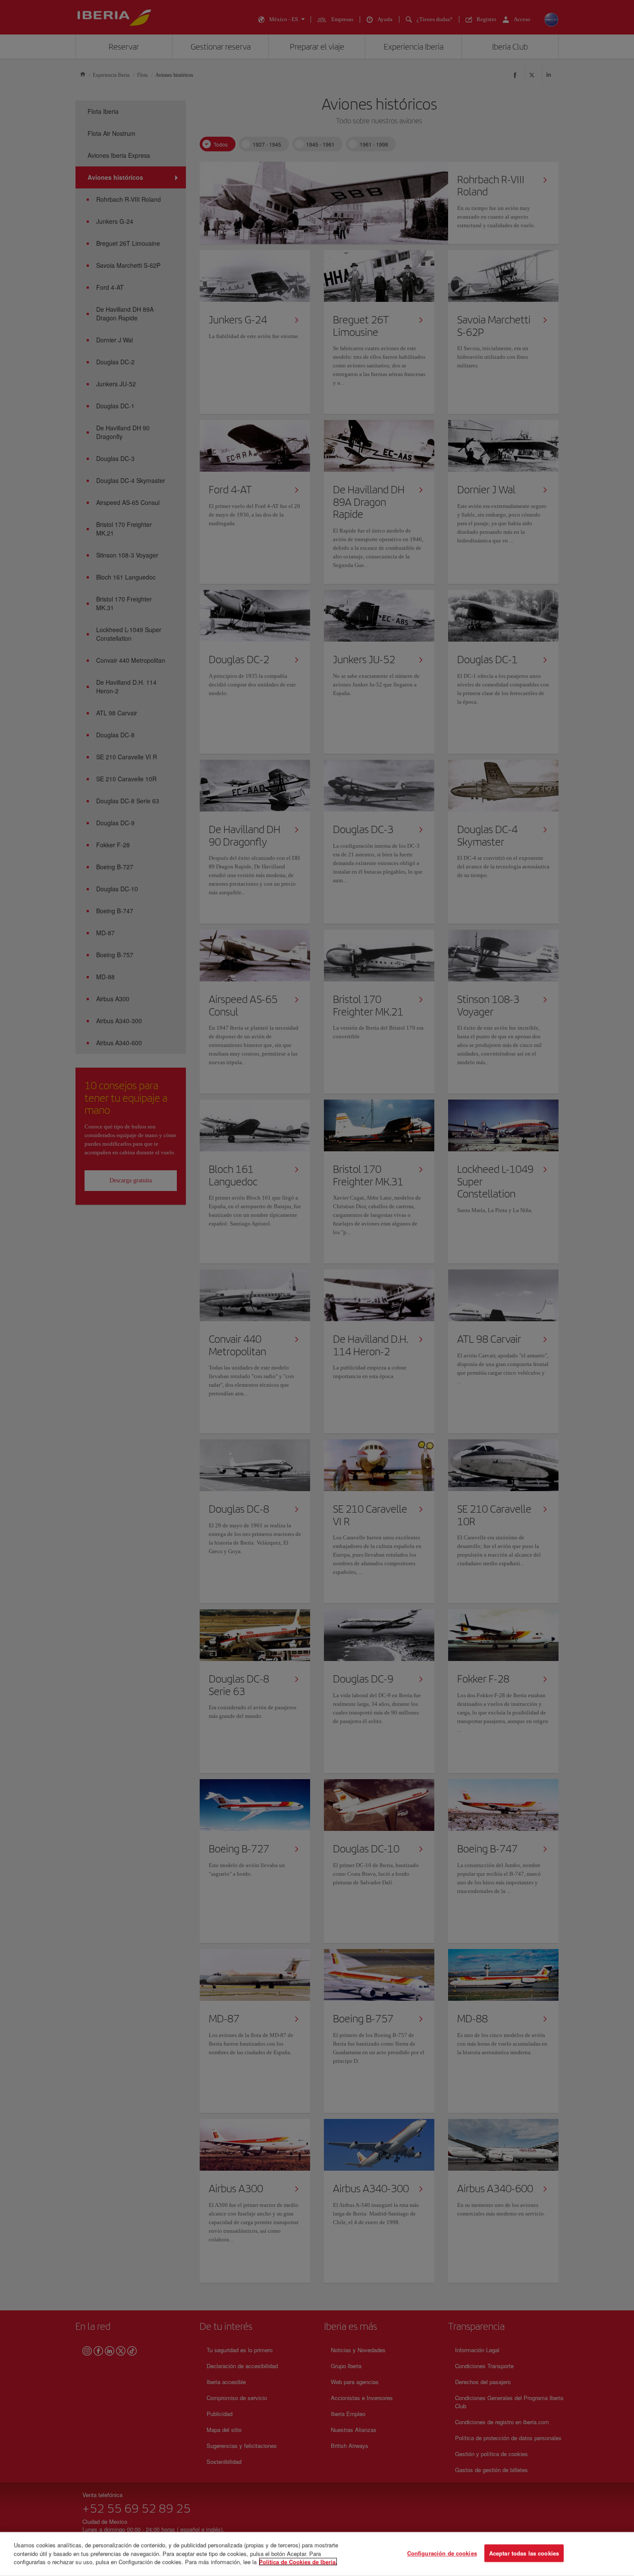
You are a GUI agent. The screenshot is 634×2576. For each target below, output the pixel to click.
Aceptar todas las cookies (524, 2553)
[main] (317, 2554)
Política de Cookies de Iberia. (298, 2562)
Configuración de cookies (442, 2553)
